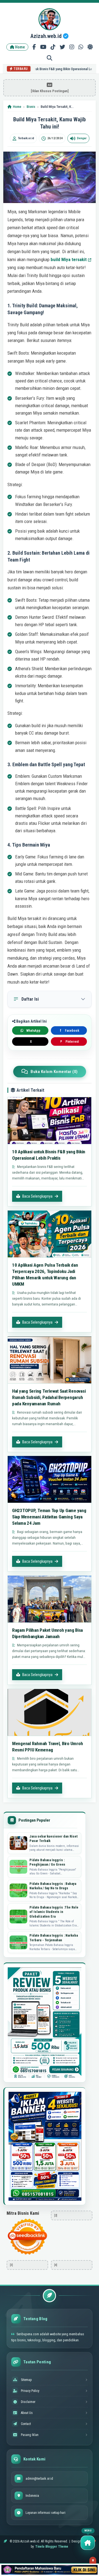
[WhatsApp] (81, 47)
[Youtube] (43, 47)
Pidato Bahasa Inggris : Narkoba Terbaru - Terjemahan (53, 1938)
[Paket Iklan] (45, 2023)
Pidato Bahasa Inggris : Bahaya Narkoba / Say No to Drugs (53, 1886)
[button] (88, 2543)
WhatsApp (33, 1031)
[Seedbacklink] (27, 2237)
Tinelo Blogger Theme (52, 2547)
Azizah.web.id (47, 36)
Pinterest (69, 1042)
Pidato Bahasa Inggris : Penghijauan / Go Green (47, 1862)
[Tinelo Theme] (50, 2570)
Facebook (70, 1031)
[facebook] (34, 47)
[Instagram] (72, 47)
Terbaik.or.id (26, 138)
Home (20, 47)
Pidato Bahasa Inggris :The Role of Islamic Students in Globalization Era (54, 1912)
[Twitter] (62, 47)
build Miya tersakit (69, 259)
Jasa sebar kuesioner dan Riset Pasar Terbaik (53, 1839)
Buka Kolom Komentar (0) (54, 1072)
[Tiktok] (53, 47)
